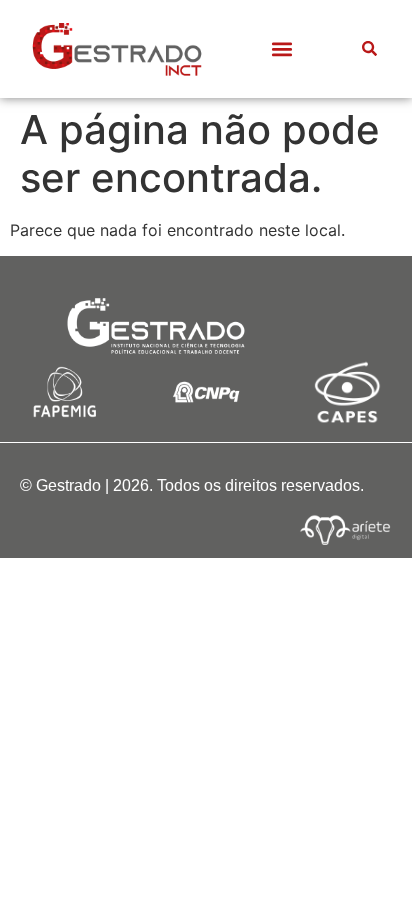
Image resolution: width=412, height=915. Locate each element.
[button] (281, 48)
